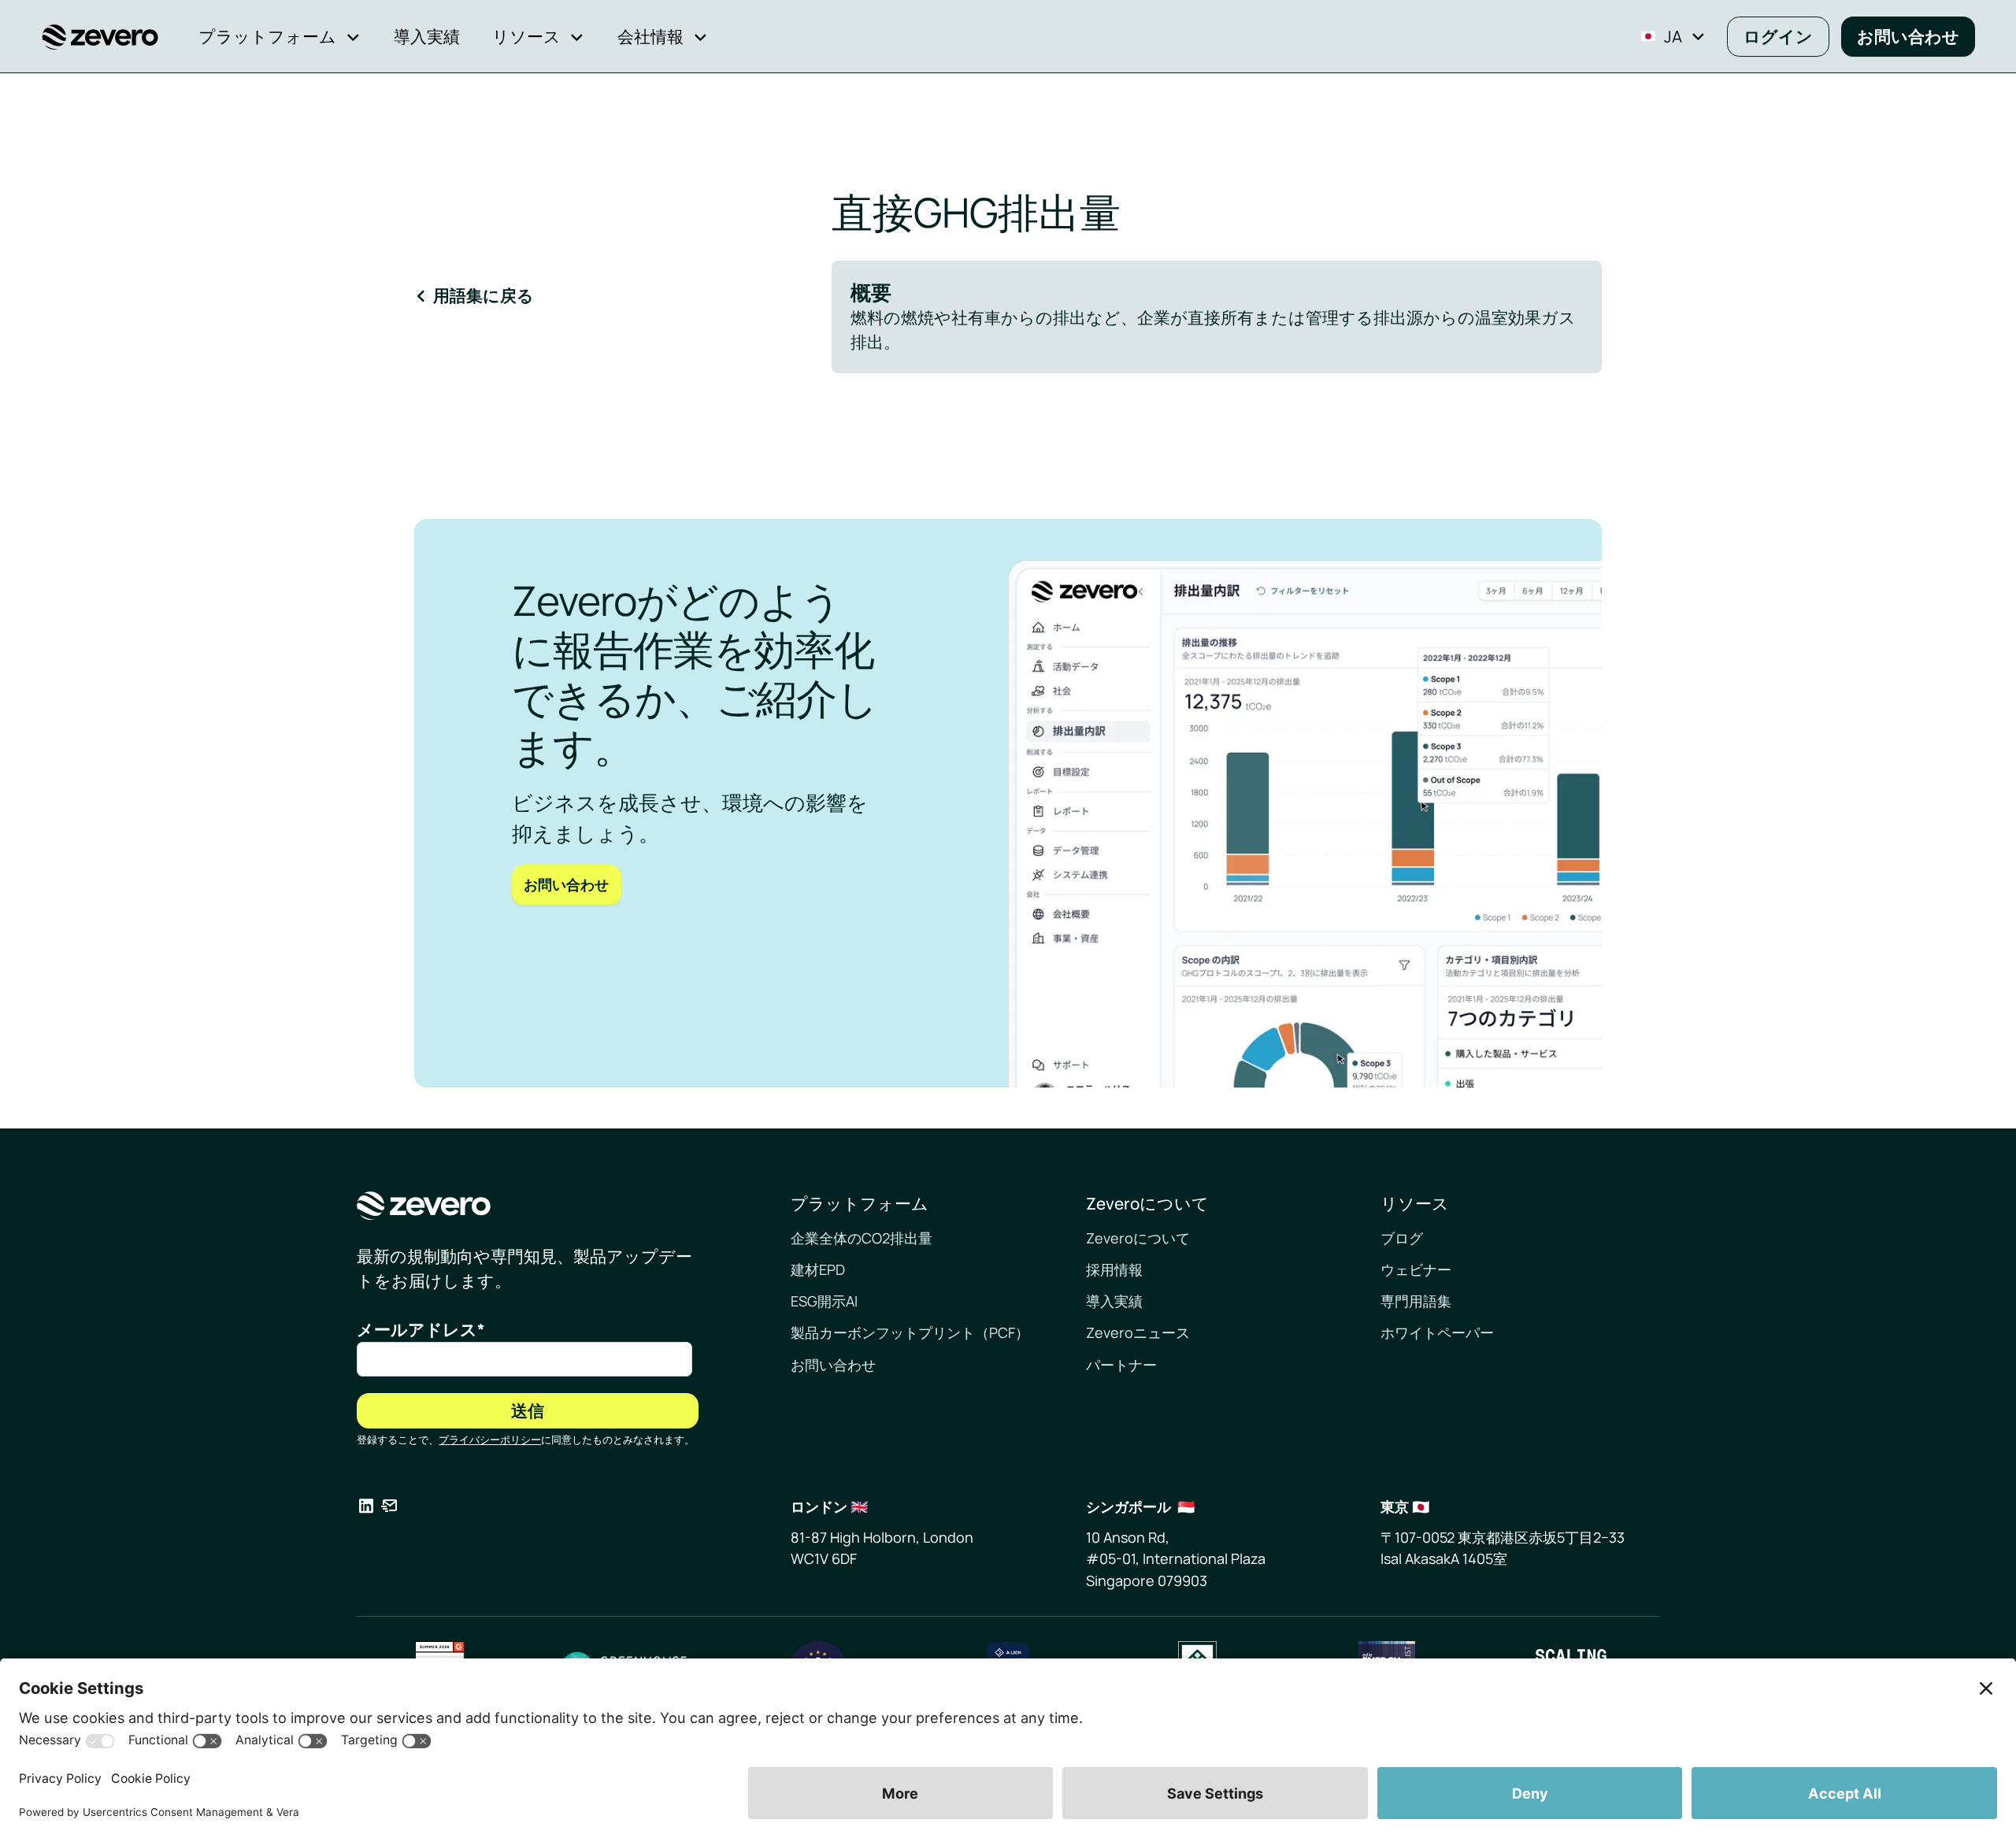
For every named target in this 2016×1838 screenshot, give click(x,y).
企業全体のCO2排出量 (862, 1238)
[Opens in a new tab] (366, 1509)
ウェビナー (1416, 1269)
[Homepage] (528, 1206)
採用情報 (1114, 1269)
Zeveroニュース (1138, 1332)
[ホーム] (100, 37)
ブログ (1402, 1238)
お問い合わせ (1908, 36)
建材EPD (818, 1269)
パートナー (1121, 1365)
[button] (280, 37)
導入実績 (1114, 1301)
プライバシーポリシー (490, 1440)
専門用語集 (1416, 1301)
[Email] (389, 1509)
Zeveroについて (1138, 1238)
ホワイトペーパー (1437, 1332)
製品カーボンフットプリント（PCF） (910, 1332)
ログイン (1778, 36)
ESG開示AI (824, 1301)
